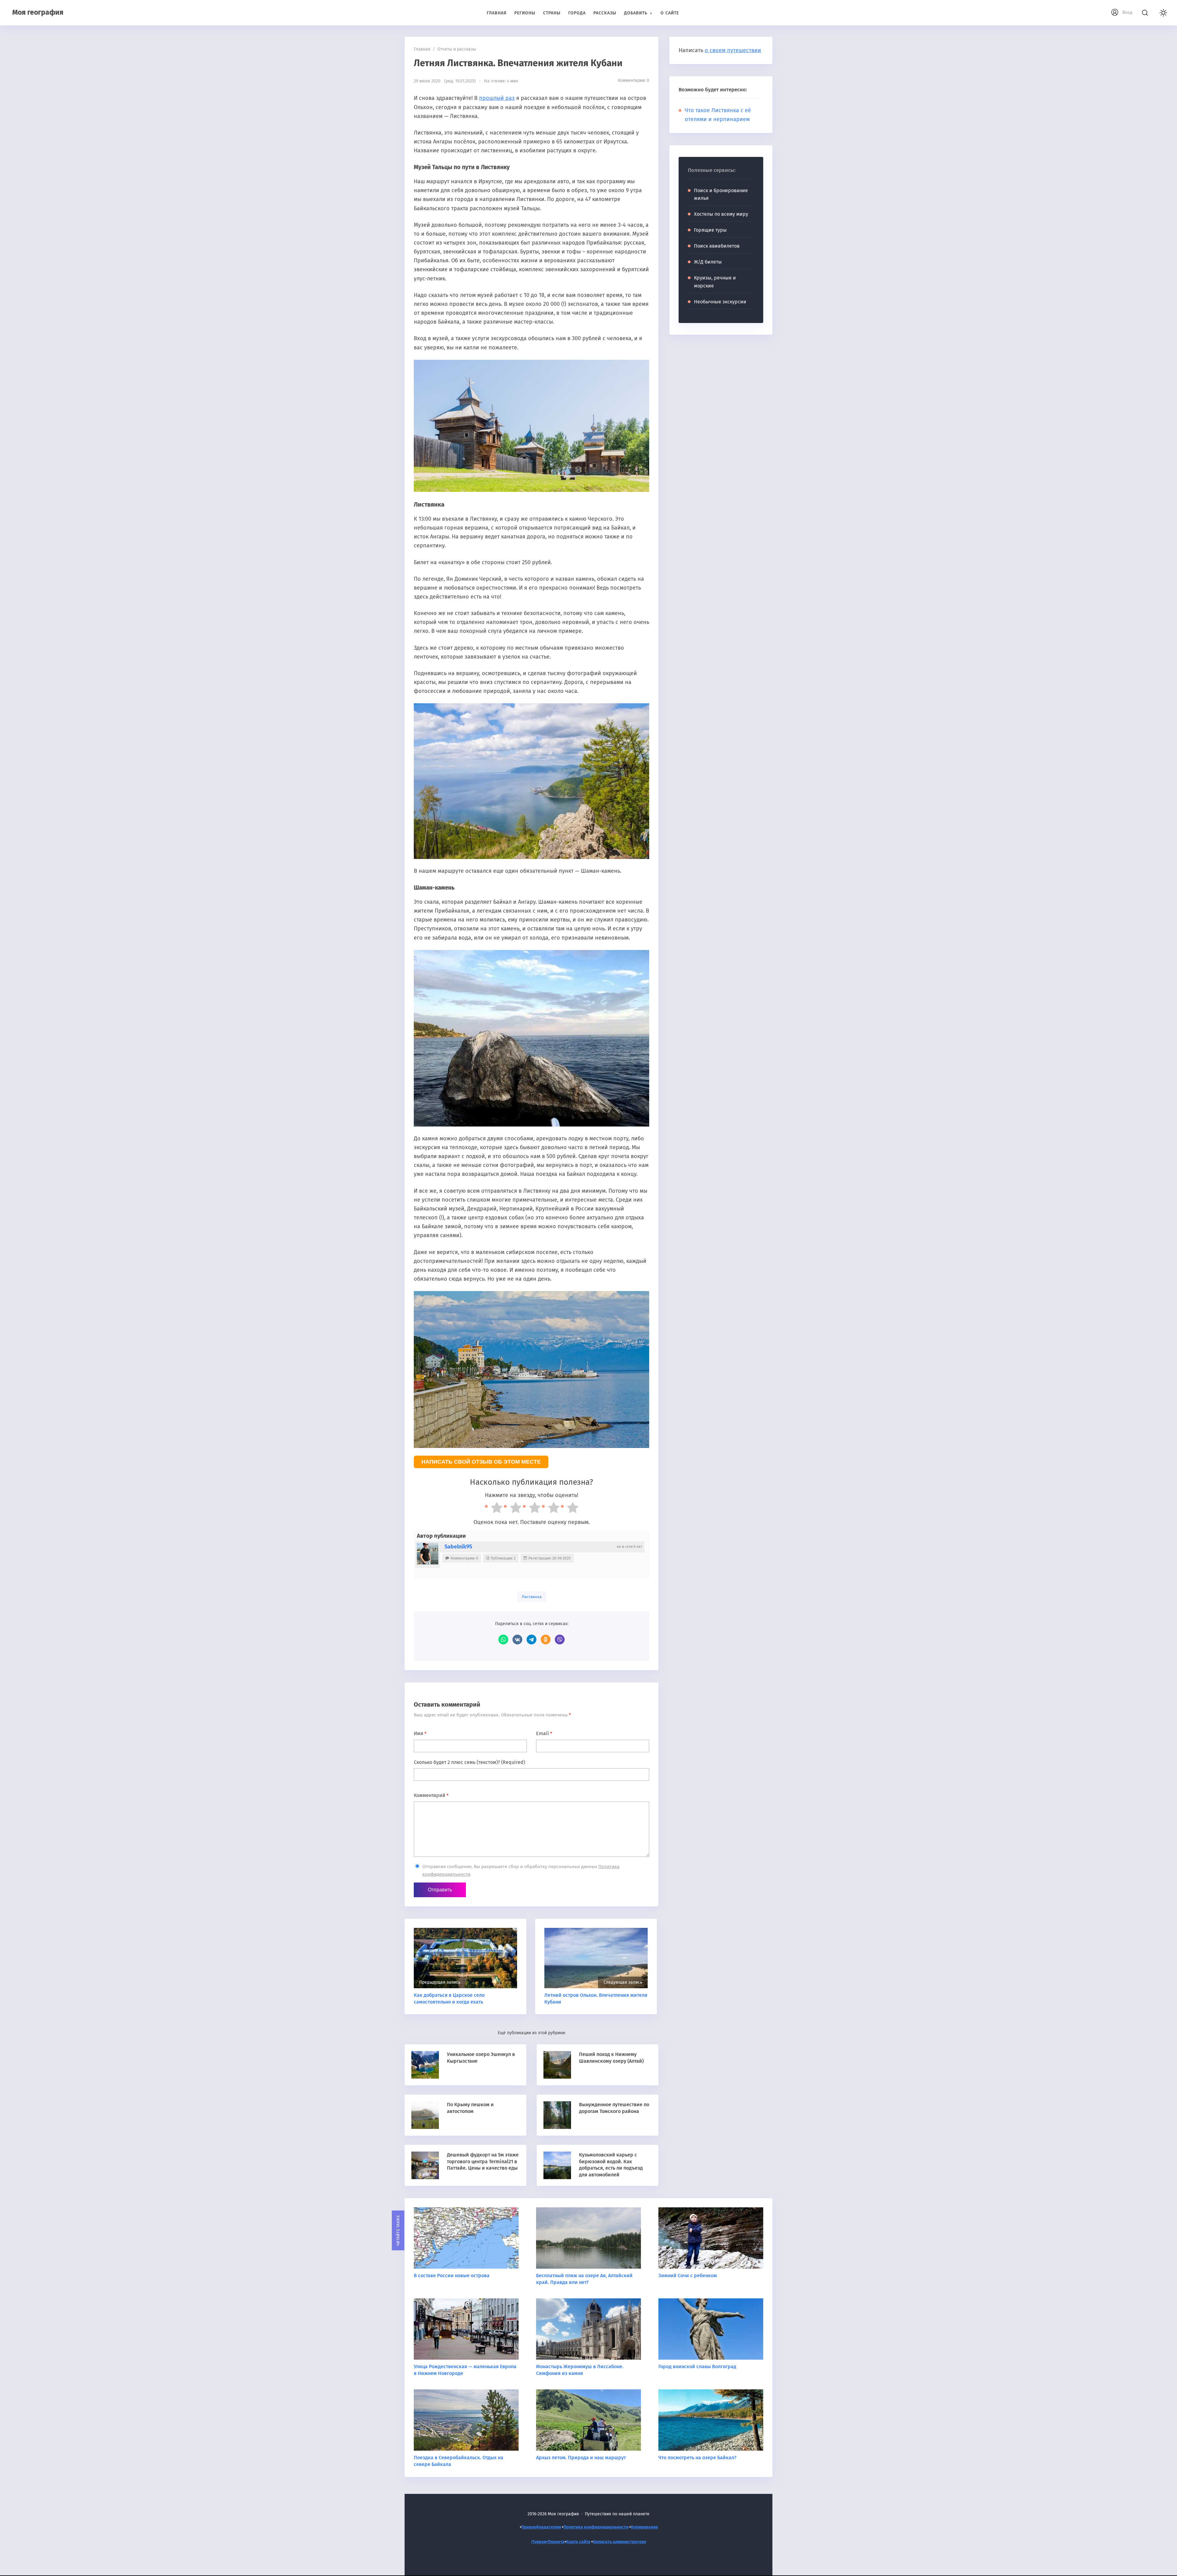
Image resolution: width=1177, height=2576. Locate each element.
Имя (420, 1733)
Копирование (644, 2527)
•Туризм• (539, 2542)
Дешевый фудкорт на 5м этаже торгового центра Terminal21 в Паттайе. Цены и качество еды (483, 2161)
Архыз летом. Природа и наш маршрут (581, 2458)
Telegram (531, 1639)
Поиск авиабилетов (717, 246)
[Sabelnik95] (428, 1554)
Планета (556, 2542)
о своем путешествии (733, 50)
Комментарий (431, 1795)
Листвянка (532, 1597)
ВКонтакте (517, 1639)
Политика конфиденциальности (596, 2527)
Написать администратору (619, 2542)
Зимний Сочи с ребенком (688, 2276)
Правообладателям (541, 2527)
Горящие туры (710, 230)
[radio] (494, 1509)
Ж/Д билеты (708, 262)
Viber (560, 1639)
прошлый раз (497, 98)
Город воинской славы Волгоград (697, 2367)
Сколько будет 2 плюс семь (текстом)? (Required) (469, 1762)
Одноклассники (546, 1639)
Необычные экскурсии (720, 302)
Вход (1127, 12)
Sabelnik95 (458, 1547)
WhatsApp (503, 1639)
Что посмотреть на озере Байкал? (697, 2458)
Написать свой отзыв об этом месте (481, 1462)
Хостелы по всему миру (721, 214)
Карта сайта (578, 2542)
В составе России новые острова (452, 2276)
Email (544, 1733)
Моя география (38, 12)
